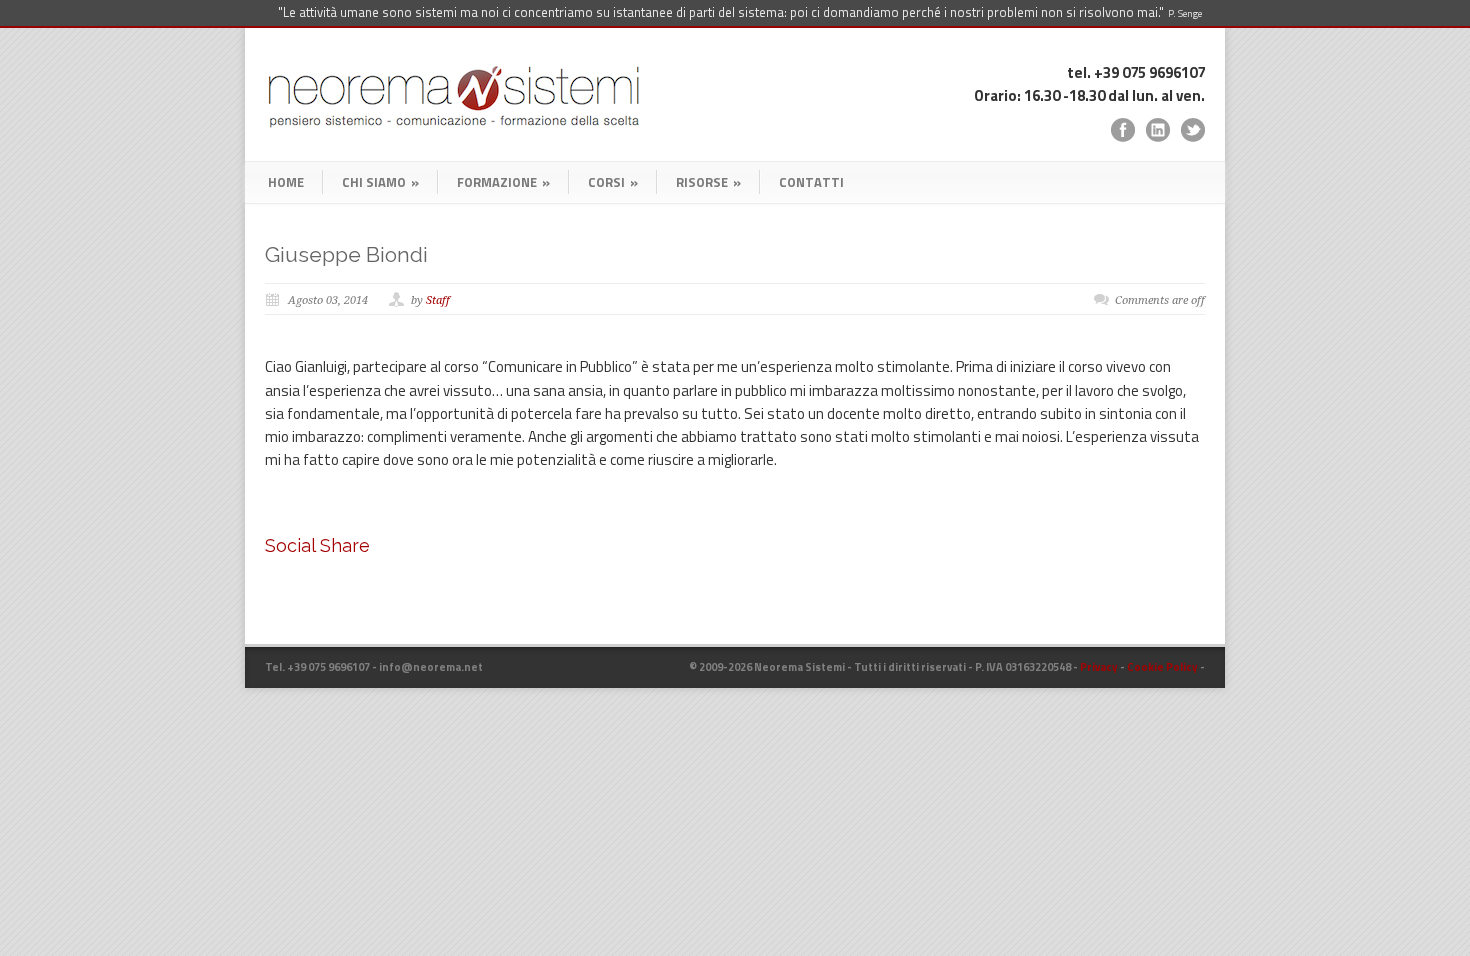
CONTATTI (811, 182)
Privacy (1099, 667)
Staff (438, 300)
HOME (286, 182)
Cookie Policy (1162, 667)
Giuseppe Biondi (346, 254)
